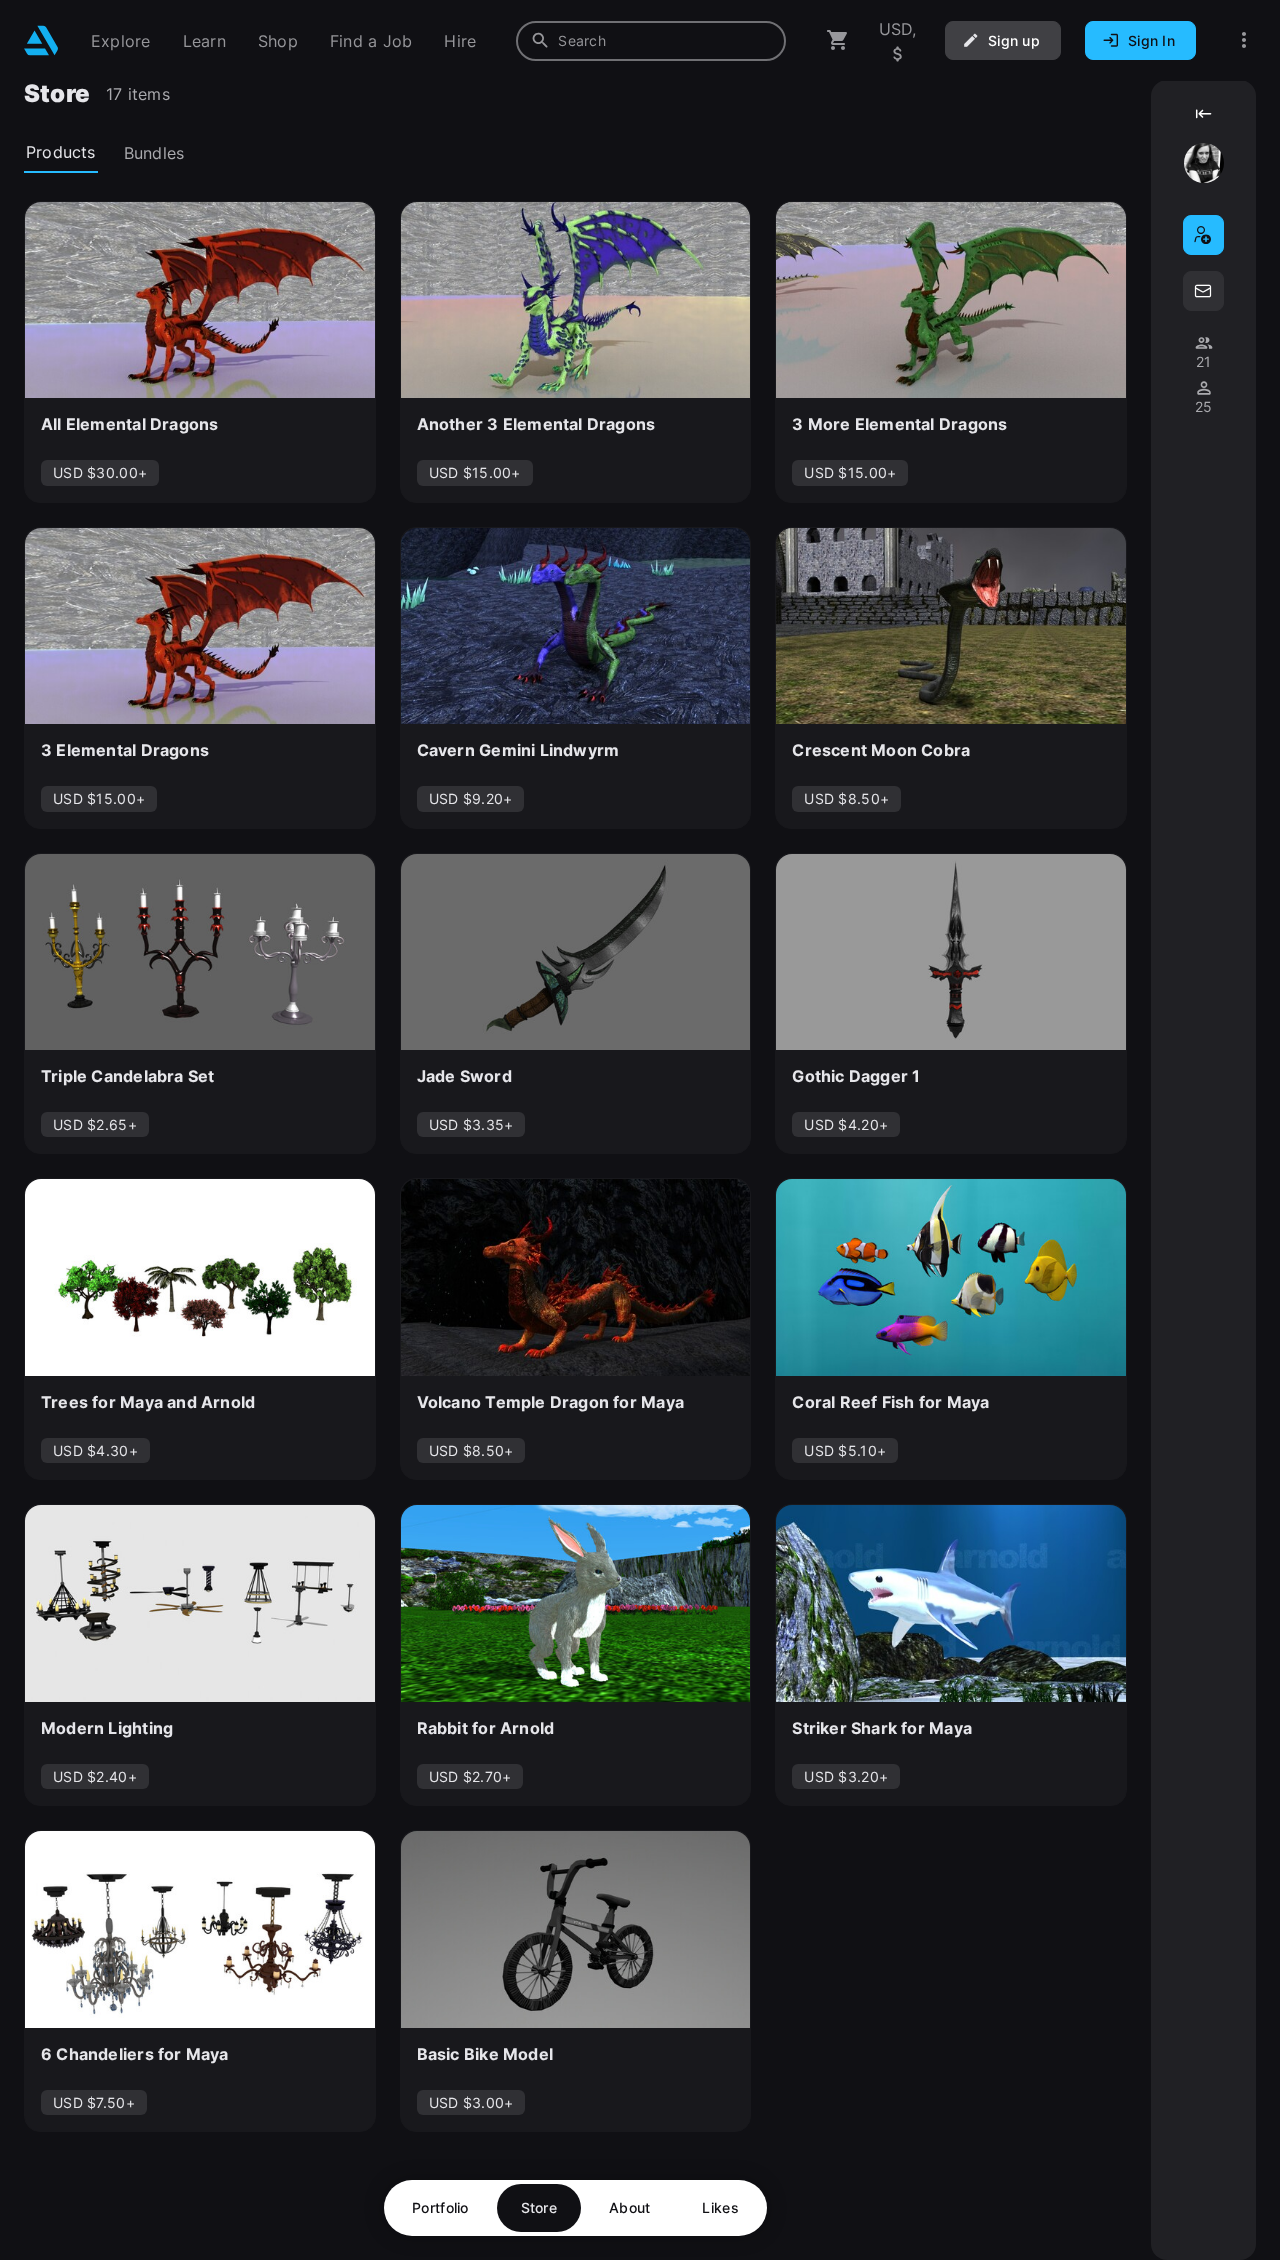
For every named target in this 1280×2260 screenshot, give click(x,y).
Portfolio (440, 2207)
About (629, 2207)
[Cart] (838, 40)
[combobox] (651, 41)
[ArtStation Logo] (41, 40)
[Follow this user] (1203, 235)
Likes (720, 2207)
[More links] (1244, 40)
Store (539, 2207)
